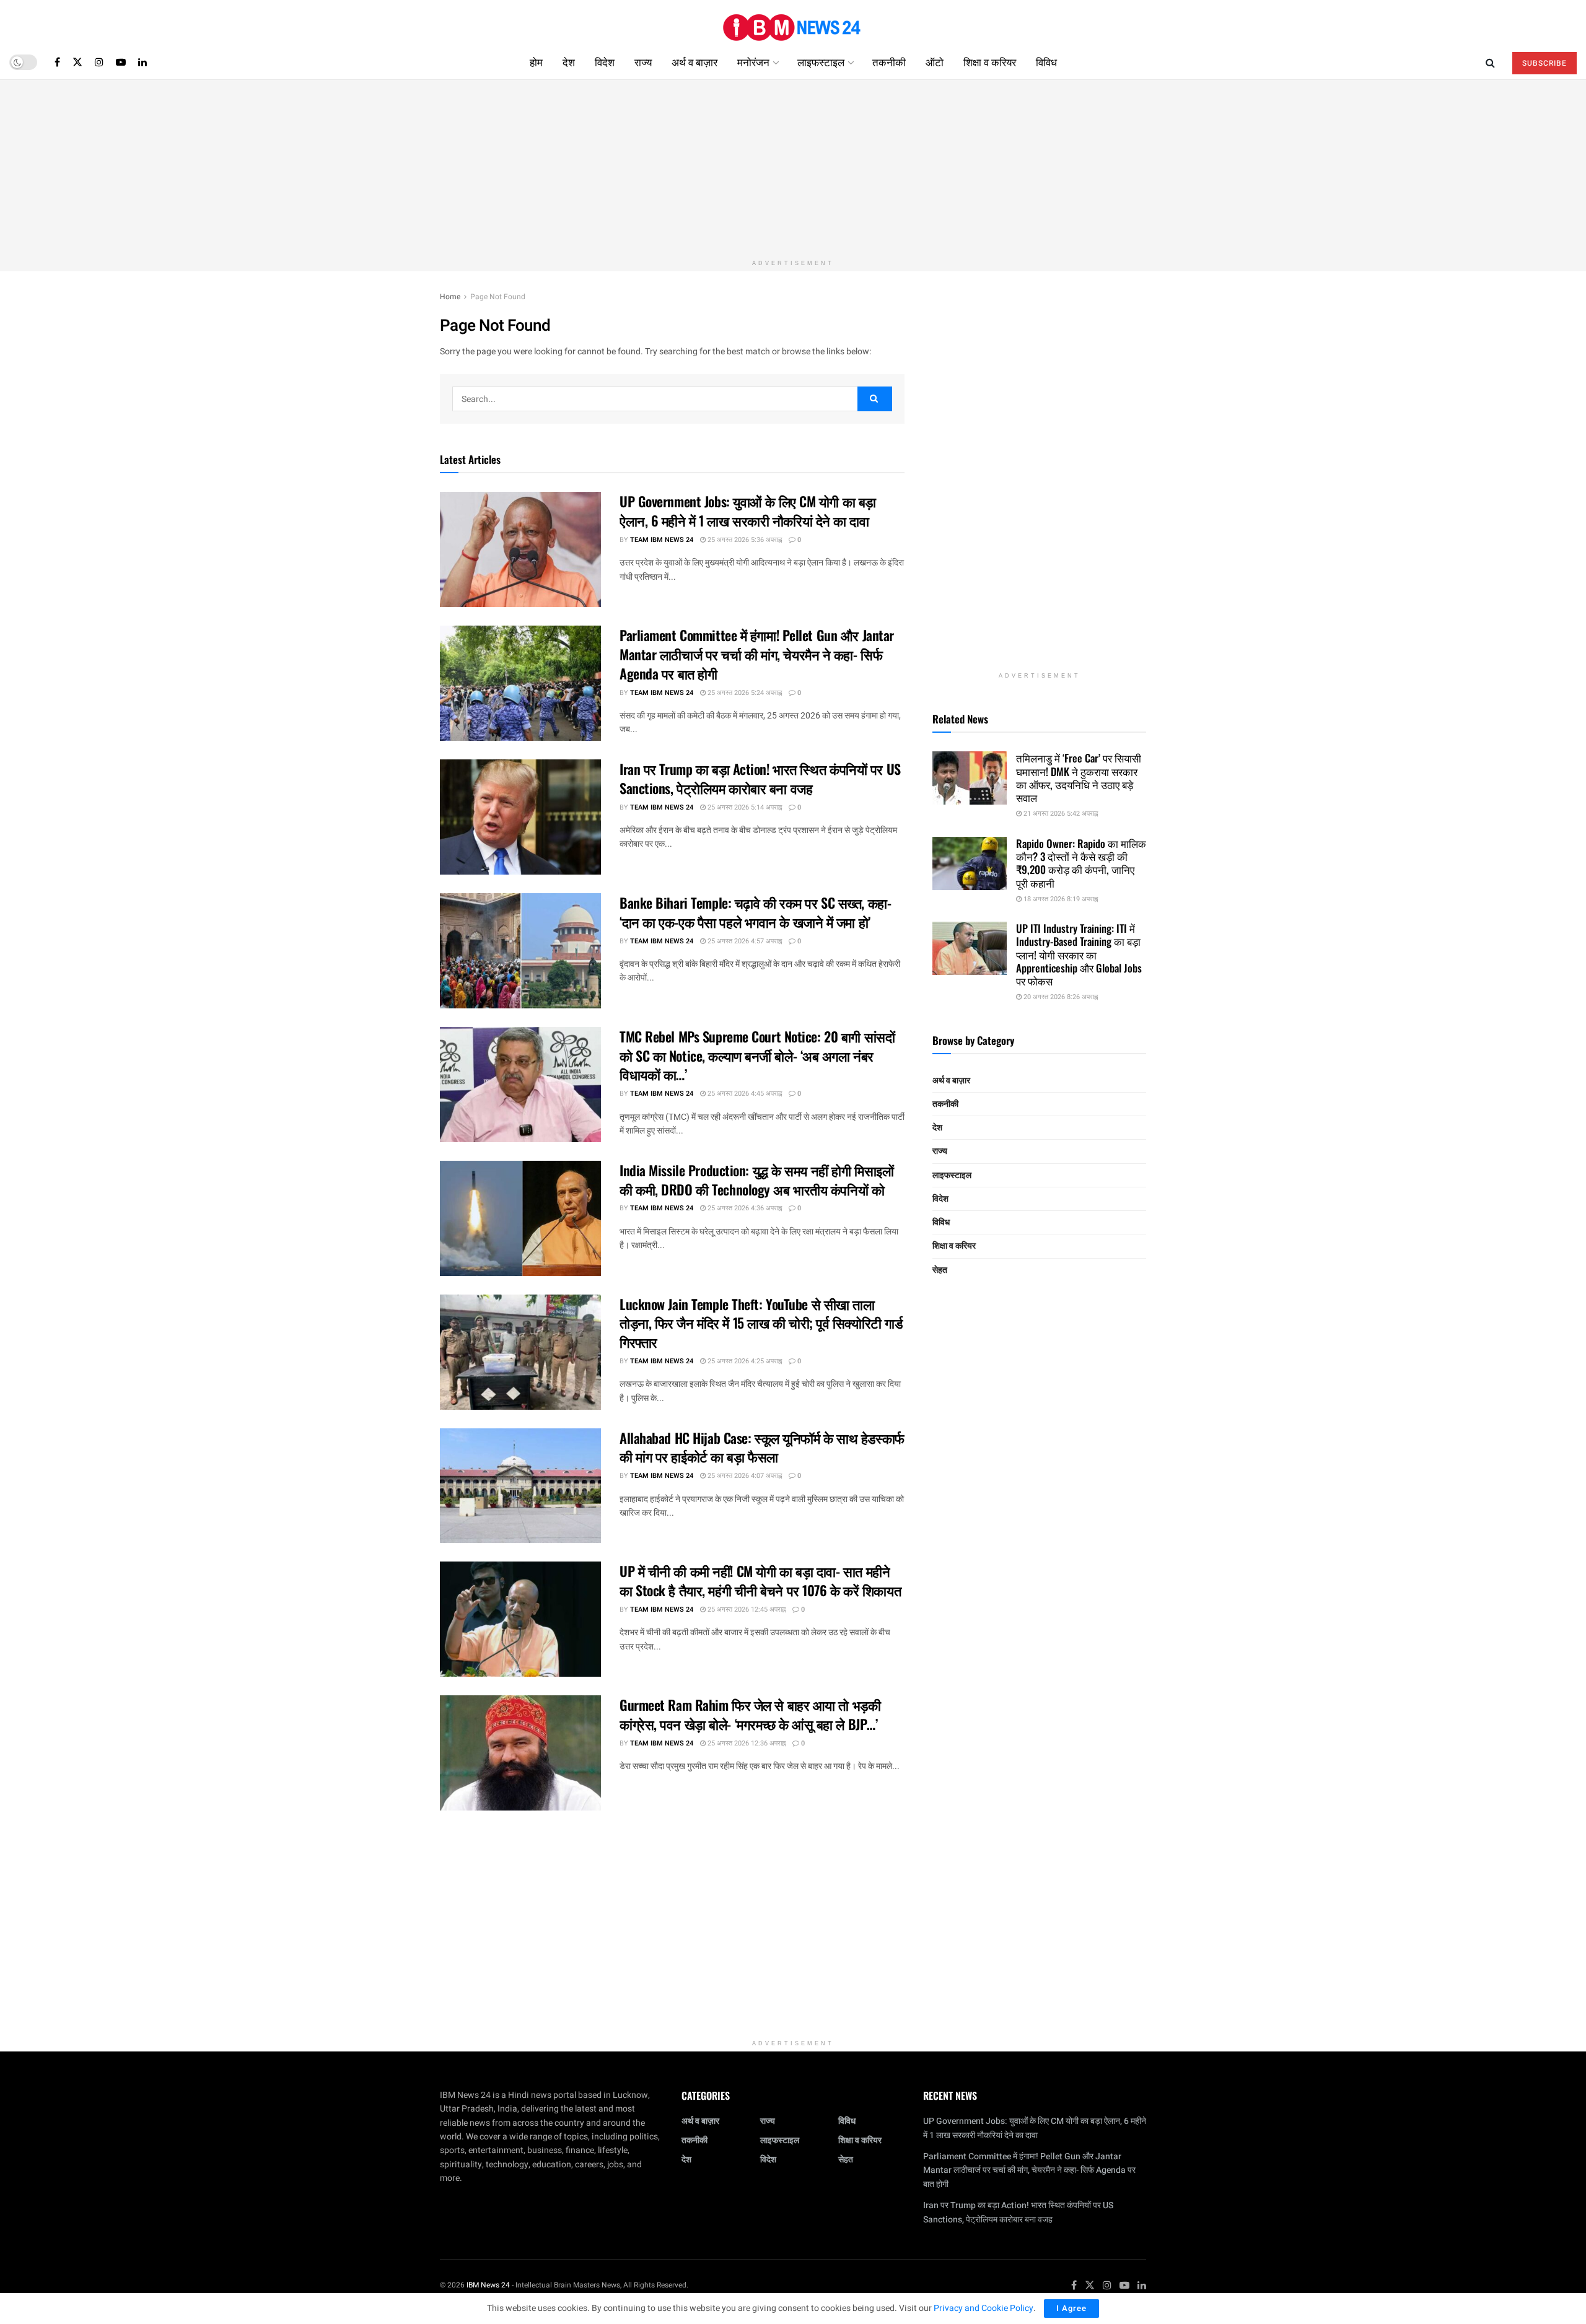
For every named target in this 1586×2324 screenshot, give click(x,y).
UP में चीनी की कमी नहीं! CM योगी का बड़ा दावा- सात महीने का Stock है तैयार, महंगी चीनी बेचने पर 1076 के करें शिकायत (760, 1580)
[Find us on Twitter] (77, 62)
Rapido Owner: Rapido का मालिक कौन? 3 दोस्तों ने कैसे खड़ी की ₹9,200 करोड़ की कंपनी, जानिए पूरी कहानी (1081, 863)
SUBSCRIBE (1544, 63)
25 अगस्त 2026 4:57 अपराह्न (744, 941)
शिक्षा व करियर (990, 62)
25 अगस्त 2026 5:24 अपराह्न (744, 693)
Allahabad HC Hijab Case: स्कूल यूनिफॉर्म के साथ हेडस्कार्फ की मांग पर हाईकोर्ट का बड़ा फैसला (762, 1447)
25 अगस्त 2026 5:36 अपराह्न (744, 540)
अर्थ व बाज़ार (694, 62)
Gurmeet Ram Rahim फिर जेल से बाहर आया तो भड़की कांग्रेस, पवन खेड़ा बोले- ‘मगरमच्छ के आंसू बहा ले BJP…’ (750, 1714)
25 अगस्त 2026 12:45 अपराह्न (746, 1610)
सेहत (940, 1270)
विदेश (605, 62)
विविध (1046, 62)
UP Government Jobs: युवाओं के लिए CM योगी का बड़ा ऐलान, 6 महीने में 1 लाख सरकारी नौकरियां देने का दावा (748, 511)
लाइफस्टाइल (821, 62)
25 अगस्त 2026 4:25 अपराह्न (744, 1361)
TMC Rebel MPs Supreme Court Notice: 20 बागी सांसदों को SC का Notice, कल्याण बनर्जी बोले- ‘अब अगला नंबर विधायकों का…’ (757, 1055)
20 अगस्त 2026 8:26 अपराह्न (1060, 997)
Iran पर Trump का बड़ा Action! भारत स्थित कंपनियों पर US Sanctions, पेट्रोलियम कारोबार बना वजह (760, 778)
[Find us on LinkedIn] (142, 62)
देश (569, 62)
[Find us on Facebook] (57, 62)
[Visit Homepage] (793, 23)
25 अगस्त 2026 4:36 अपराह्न (744, 1208)
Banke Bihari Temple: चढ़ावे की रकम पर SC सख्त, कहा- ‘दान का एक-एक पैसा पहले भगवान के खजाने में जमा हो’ (755, 912)
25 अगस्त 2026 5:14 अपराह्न (744, 807)
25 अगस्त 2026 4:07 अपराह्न (744, 1476)
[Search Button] (1490, 62)
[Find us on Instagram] (99, 62)
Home (450, 297)
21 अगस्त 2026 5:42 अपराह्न (1060, 814)
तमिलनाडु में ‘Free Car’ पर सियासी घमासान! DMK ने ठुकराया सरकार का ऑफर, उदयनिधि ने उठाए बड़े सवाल (1079, 778)
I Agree (1071, 2308)
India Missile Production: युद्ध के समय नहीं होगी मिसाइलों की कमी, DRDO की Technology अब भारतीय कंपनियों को (756, 1180)
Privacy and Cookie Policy (984, 2308)
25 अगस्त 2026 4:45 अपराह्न (744, 1094)
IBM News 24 (488, 2285)
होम (536, 62)
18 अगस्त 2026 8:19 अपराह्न (1060, 899)
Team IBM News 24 (662, 540)
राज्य (643, 62)
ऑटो (935, 62)
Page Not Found (498, 297)
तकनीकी (889, 62)
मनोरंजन (753, 62)
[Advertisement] (793, 167)
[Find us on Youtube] (121, 62)
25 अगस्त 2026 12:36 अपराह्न (746, 1743)
